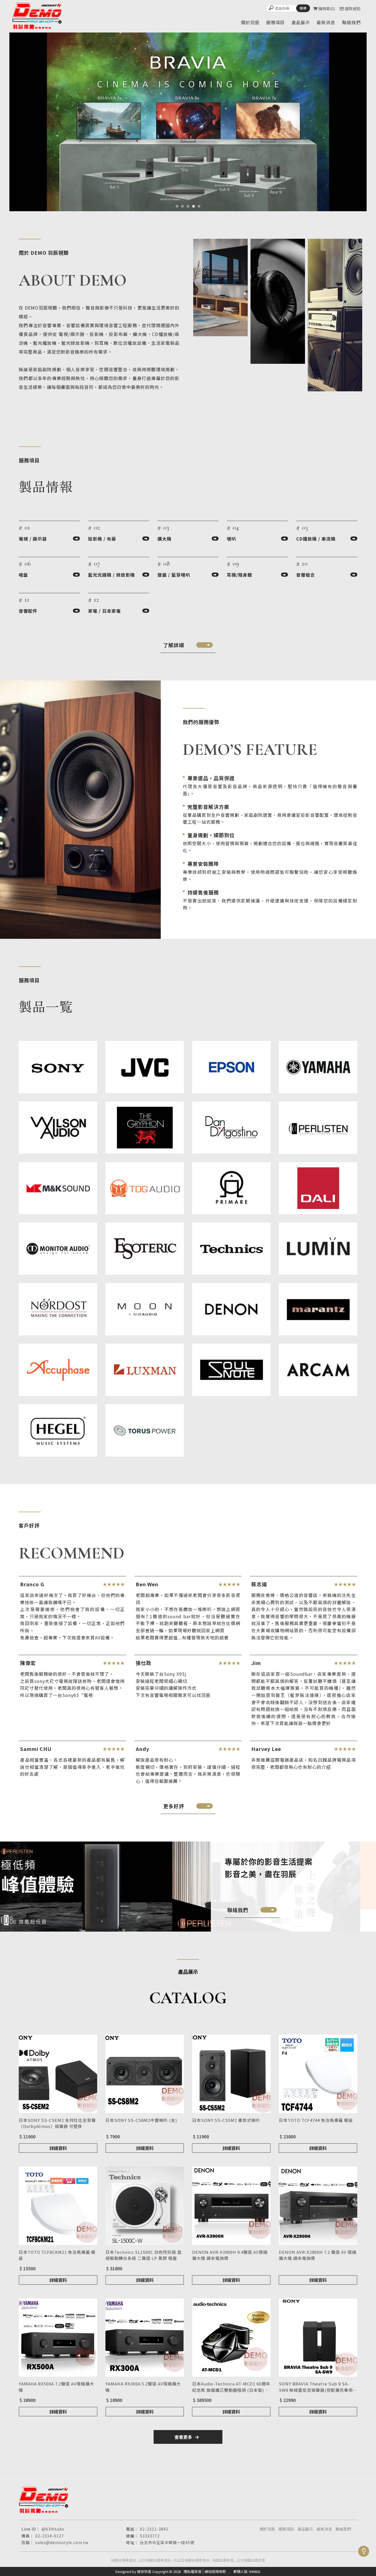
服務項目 (286, 2529)
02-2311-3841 (154, 2529)
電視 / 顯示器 (33, 539)
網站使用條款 (215, 2571)
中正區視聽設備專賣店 (192, 2560)
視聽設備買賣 (223, 2560)
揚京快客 (144, 2571)
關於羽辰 (267, 2529)
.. (230, 2571)
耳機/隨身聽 (239, 575)
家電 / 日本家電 (104, 611)
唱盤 (23, 575)
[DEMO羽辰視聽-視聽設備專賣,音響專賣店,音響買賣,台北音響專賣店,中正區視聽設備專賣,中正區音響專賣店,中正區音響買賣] (37, 16)
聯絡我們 (343, 2529)
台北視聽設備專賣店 (155, 2560)
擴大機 (164, 539)
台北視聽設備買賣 (251, 2560)
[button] (177, 206)
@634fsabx (53, 2529)
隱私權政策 (193, 2571)
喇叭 (231, 539)
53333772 (150, 2536)
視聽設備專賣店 (123, 2560)
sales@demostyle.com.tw (62, 2542)
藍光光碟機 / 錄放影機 (111, 575)
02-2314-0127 (50, 2536)
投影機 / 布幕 (102, 539)
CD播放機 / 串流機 (316, 539)
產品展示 (305, 2529)
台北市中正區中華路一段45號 (167, 2542)
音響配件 (28, 611)
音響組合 (306, 575)
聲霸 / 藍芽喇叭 (174, 575)
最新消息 (324, 2529)
